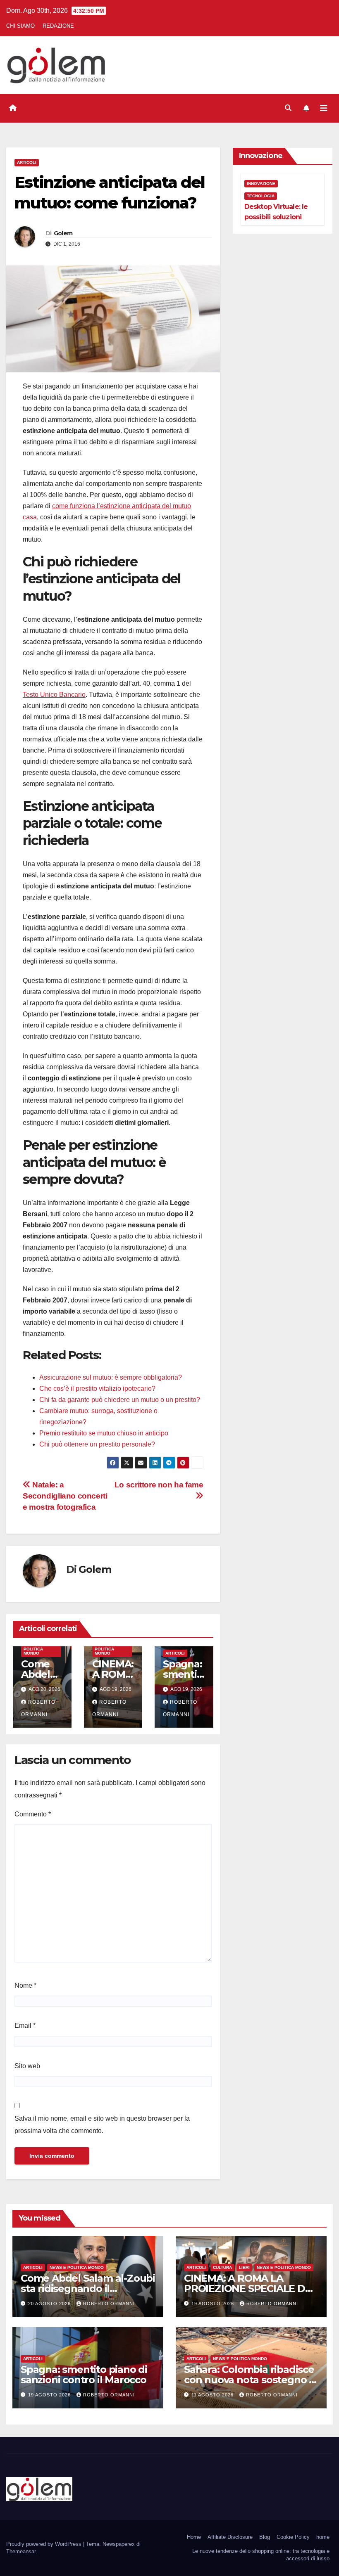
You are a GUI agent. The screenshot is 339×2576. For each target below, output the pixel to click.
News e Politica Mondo (33, 1649)
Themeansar (21, 2551)
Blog (265, 2537)
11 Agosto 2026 (213, 2395)
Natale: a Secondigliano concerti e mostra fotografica (65, 1496)
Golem (63, 233)
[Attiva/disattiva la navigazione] (324, 108)
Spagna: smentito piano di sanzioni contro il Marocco (84, 2375)
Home (194, 2537)
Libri (244, 2267)
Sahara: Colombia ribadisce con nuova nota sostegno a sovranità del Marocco (249, 2380)
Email (25, 2026)
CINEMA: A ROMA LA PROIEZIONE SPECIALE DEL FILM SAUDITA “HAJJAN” (250, 2288)
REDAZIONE (58, 26)
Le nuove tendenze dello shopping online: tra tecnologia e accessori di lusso (261, 2555)
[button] (288, 108)
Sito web (27, 2066)
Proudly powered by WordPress (45, 2544)
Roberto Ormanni (109, 2304)
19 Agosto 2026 (214, 2304)
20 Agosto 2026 (50, 2304)
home (323, 2537)
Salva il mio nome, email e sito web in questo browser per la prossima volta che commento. (102, 2125)
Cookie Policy (293, 2537)
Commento (33, 1814)
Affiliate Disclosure (230, 2537)
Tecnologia (261, 196)
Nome (25, 1985)
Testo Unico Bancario (54, 695)
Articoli (27, 162)
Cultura (222, 2267)
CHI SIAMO (20, 26)
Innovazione (261, 183)
